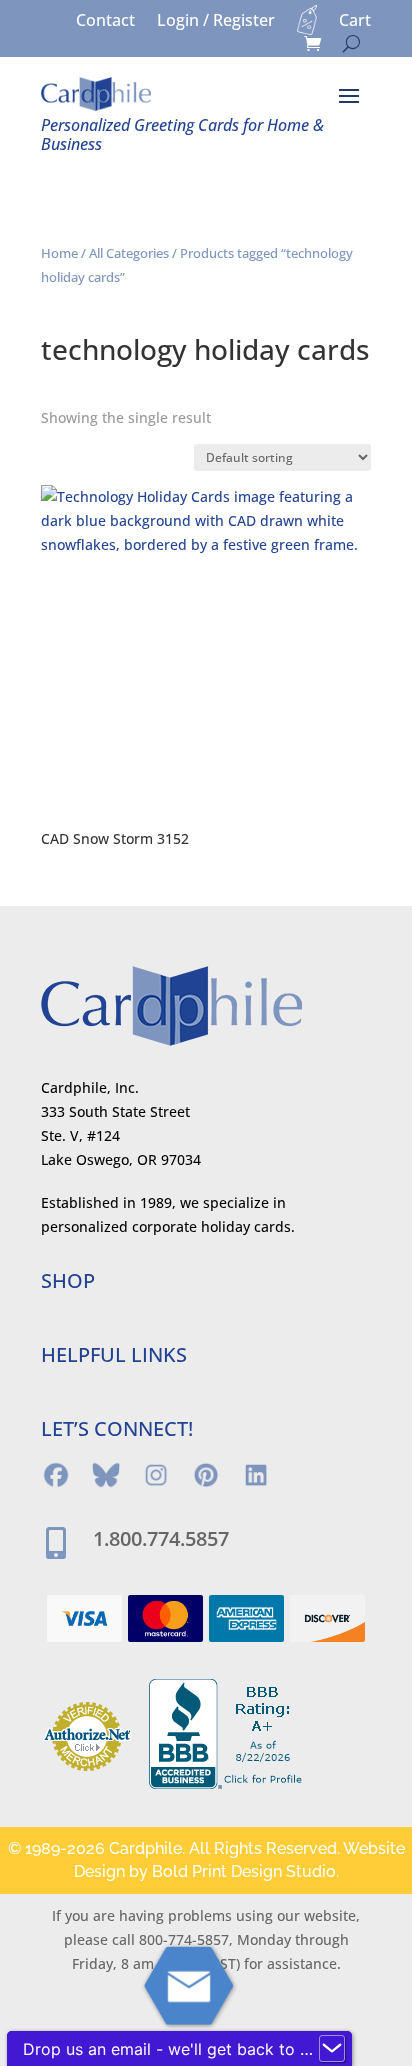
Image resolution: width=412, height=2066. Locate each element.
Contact (105, 22)
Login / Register (216, 22)
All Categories (129, 253)
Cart (355, 22)
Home (59, 253)
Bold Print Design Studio (244, 1871)
